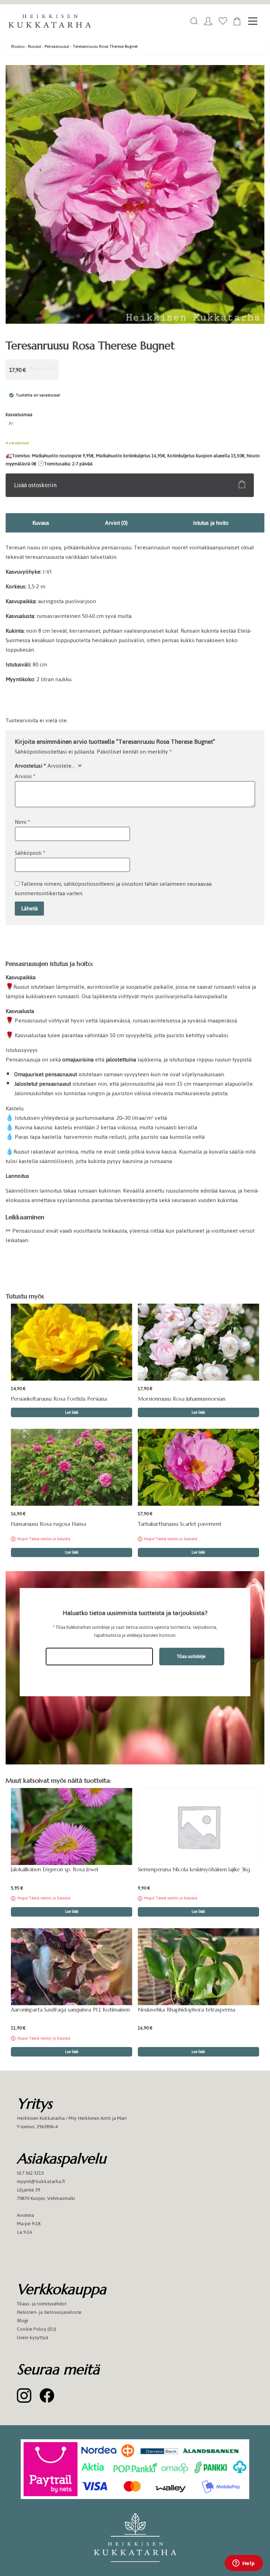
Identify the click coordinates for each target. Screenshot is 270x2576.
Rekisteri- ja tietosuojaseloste (49, 2312)
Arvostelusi (30, 766)
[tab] (41, 523)
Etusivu (18, 46)
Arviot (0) (116, 523)
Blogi (22, 2321)
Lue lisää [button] (72, 1412)
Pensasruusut (57, 46)
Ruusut (35, 46)
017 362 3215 (30, 2173)
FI (10, 424)
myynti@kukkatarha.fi (41, 2181)
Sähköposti (30, 853)
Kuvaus (41, 523)
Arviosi (25, 776)
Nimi (22, 822)
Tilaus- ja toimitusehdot (42, 2304)
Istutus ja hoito (211, 523)
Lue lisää (72, 1552)
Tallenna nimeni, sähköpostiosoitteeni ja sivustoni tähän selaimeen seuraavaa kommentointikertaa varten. (113, 889)
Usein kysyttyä (33, 2338)
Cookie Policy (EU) (37, 2329)
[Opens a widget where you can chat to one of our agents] (244, 2564)
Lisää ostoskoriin (35, 485)
